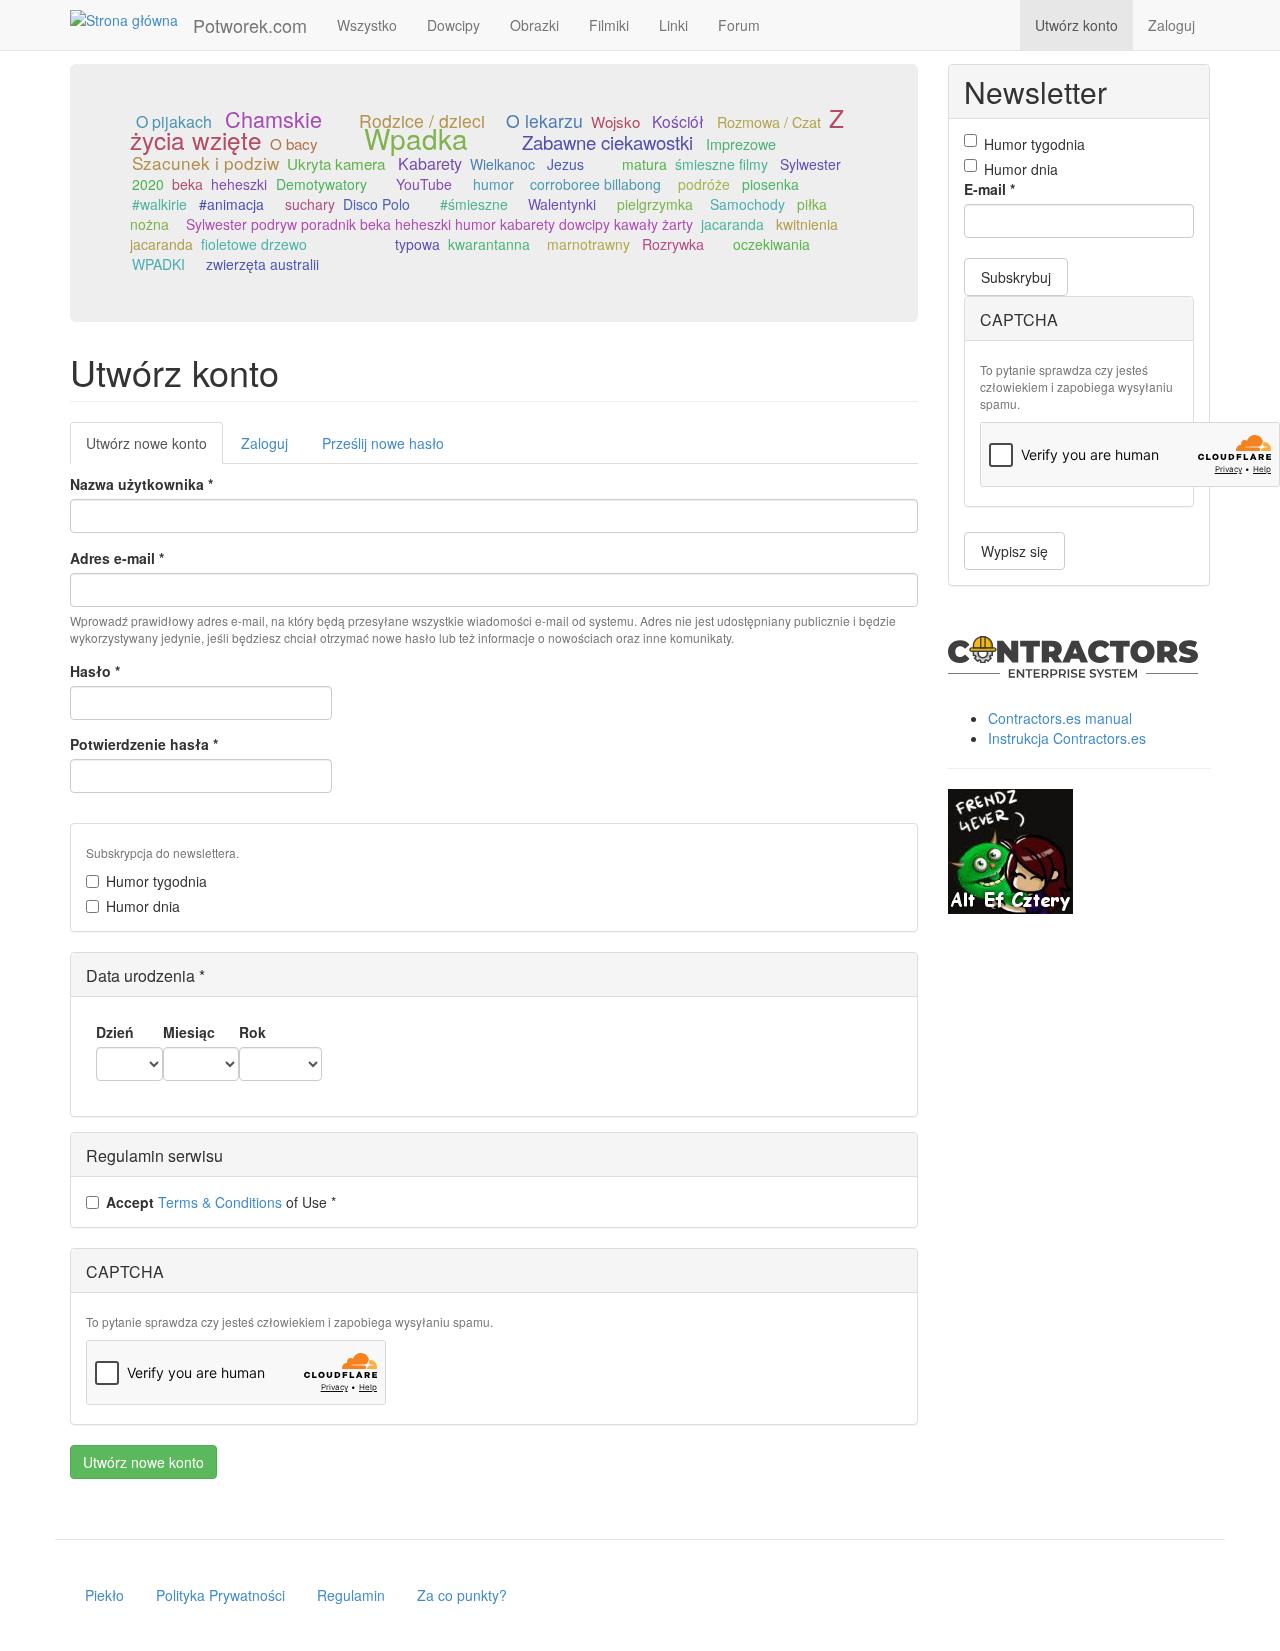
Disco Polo (376, 204)
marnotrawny (588, 244)
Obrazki (534, 25)
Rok (252, 1032)
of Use (221, 1202)
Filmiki (609, 25)
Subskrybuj (1016, 277)
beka (187, 184)
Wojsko (615, 121)
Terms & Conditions (220, 1202)
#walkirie (159, 204)
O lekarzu (544, 120)
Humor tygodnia (156, 881)
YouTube (424, 184)
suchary (310, 204)
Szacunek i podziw (205, 162)
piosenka (770, 184)
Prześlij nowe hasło (383, 443)
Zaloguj (1171, 25)
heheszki (239, 184)
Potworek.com (250, 25)
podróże (704, 184)
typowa (417, 244)
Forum (739, 25)
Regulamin (351, 1595)
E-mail (989, 189)
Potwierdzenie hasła (144, 744)
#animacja (231, 204)
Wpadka (416, 138)
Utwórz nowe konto (154, 448)
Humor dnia (143, 906)
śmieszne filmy (721, 164)
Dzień (115, 1032)
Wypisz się (1014, 551)
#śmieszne (474, 204)
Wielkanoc (502, 164)
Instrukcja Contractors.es (1067, 738)
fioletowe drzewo (254, 244)
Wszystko (367, 25)
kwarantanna (489, 244)
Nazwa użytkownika (141, 484)
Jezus (565, 164)
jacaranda (732, 224)
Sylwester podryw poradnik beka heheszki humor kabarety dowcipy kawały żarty (439, 224)
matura (644, 164)
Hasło (95, 671)
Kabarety (430, 163)
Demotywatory (321, 184)
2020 (148, 184)
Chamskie (273, 118)
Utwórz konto (1076, 25)
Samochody (747, 204)
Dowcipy (453, 25)
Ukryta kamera (336, 163)
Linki (673, 25)
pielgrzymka (655, 204)
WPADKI (158, 264)
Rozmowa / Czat (769, 121)
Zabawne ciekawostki (607, 142)
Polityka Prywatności (220, 1595)
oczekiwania (771, 244)
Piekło (104, 1595)
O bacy (294, 143)
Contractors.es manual (1060, 718)
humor (493, 184)
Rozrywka (673, 244)
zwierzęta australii (262, 264)
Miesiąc (189, 1032)
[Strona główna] (131, 19)
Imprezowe (741, 143)
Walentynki (562, 204)
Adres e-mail (117, 558)
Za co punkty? (462, 1595)
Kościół (678, 121)
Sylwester (810, 164)
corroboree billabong (595, 184)
